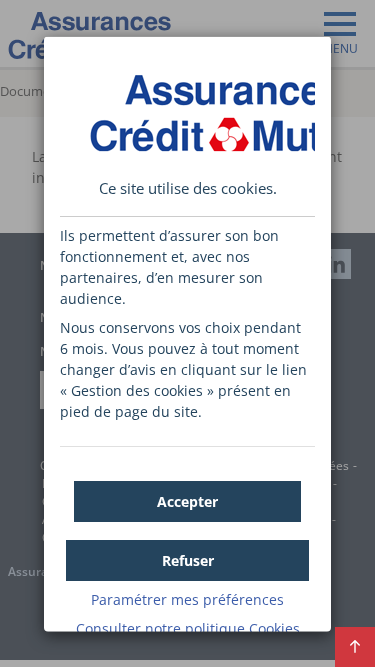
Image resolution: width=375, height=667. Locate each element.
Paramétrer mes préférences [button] (187, 598)
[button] (187, 500)
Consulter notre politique (188, 627)
